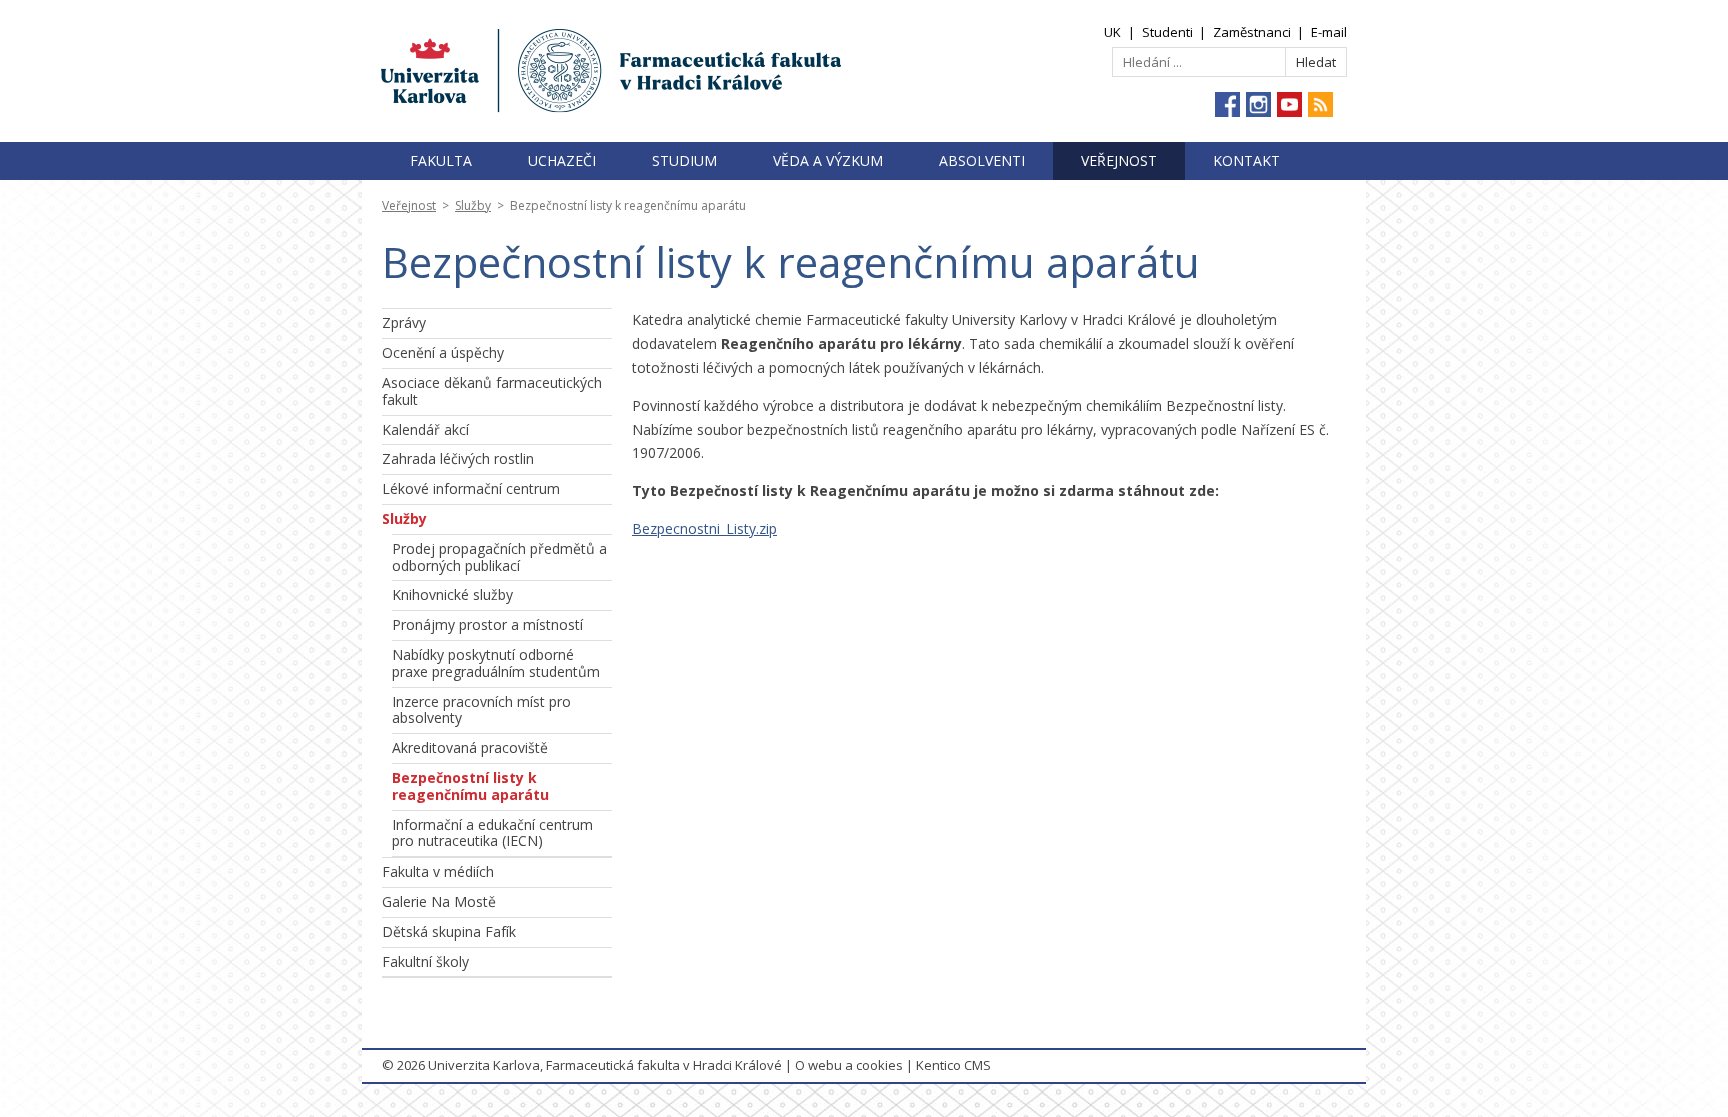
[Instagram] (1258, 104)
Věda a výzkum (828, 160)
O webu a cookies (849, 1065)
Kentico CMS (953, 1065)
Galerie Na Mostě (439, 901)
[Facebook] (1227, 104)
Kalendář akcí (425, 429)
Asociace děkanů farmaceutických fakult (492, 391)
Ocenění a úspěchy (443, 352)
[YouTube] (1289, 104)
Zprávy (404, 322)
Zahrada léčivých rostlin (458, 458)
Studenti (1167, 32)
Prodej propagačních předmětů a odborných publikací (499, 557)
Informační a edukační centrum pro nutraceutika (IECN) (492, 833)
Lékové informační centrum (471, 488)
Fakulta (441, 160)
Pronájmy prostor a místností (487, 624)
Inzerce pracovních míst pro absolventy (481, 710)
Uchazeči (562, 160)
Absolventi (982, 160)
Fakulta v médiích (438, 871)
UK (1112, 32)
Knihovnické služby (452, 594)
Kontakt (1246, 160)
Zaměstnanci (1252, 32)
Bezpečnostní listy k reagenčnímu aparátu (470, 786)
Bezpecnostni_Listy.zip (704, 528)
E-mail (1329, 32)
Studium (684, 160)
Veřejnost (1119, 160)
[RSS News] (1320, 104)
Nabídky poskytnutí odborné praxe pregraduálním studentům (496, 663)
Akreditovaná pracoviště (470, 747)
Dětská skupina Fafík (449, 931)
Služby (473, 205)
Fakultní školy (425, 961)
